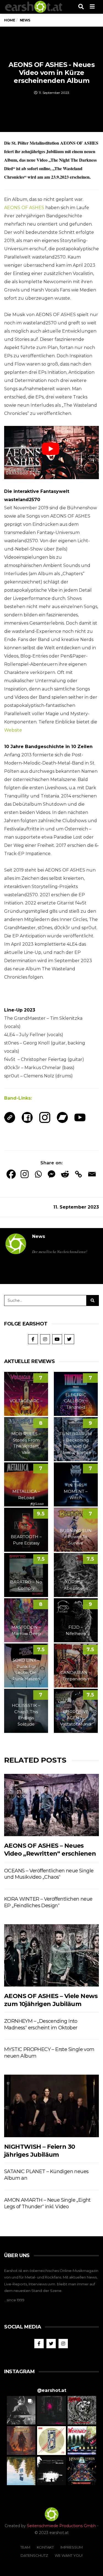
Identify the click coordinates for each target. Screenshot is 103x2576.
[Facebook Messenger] (51, 1174)
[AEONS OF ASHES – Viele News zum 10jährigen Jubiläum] (51, 1955)
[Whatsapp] (38, 1174)
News (39, 1236)
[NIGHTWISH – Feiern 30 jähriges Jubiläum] (51, 2106)
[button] (21, 2410)
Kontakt (45, 2547)
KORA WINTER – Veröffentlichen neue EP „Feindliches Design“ (48, 1902)
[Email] (92, 1174)
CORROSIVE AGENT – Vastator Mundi (76, 1718)
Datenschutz (34, 2555)
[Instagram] (25, 1174)
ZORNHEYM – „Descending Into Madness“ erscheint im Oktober (41, 2024)
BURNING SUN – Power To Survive (76, 1537)
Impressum (72, 2547)
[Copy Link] (78, 1174)
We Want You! (69, 2555)
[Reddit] (65, 1174)
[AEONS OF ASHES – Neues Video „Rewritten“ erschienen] (51, 1805)
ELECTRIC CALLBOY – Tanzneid (76, 1401)
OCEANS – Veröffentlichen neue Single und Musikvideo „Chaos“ (49, 1874)
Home (9, 20)
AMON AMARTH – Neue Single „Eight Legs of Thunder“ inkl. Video (47, 2203)
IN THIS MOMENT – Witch (76, 1491)
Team (25, 2547)
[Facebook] (11, 1174)
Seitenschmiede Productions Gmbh (61, 2526)
